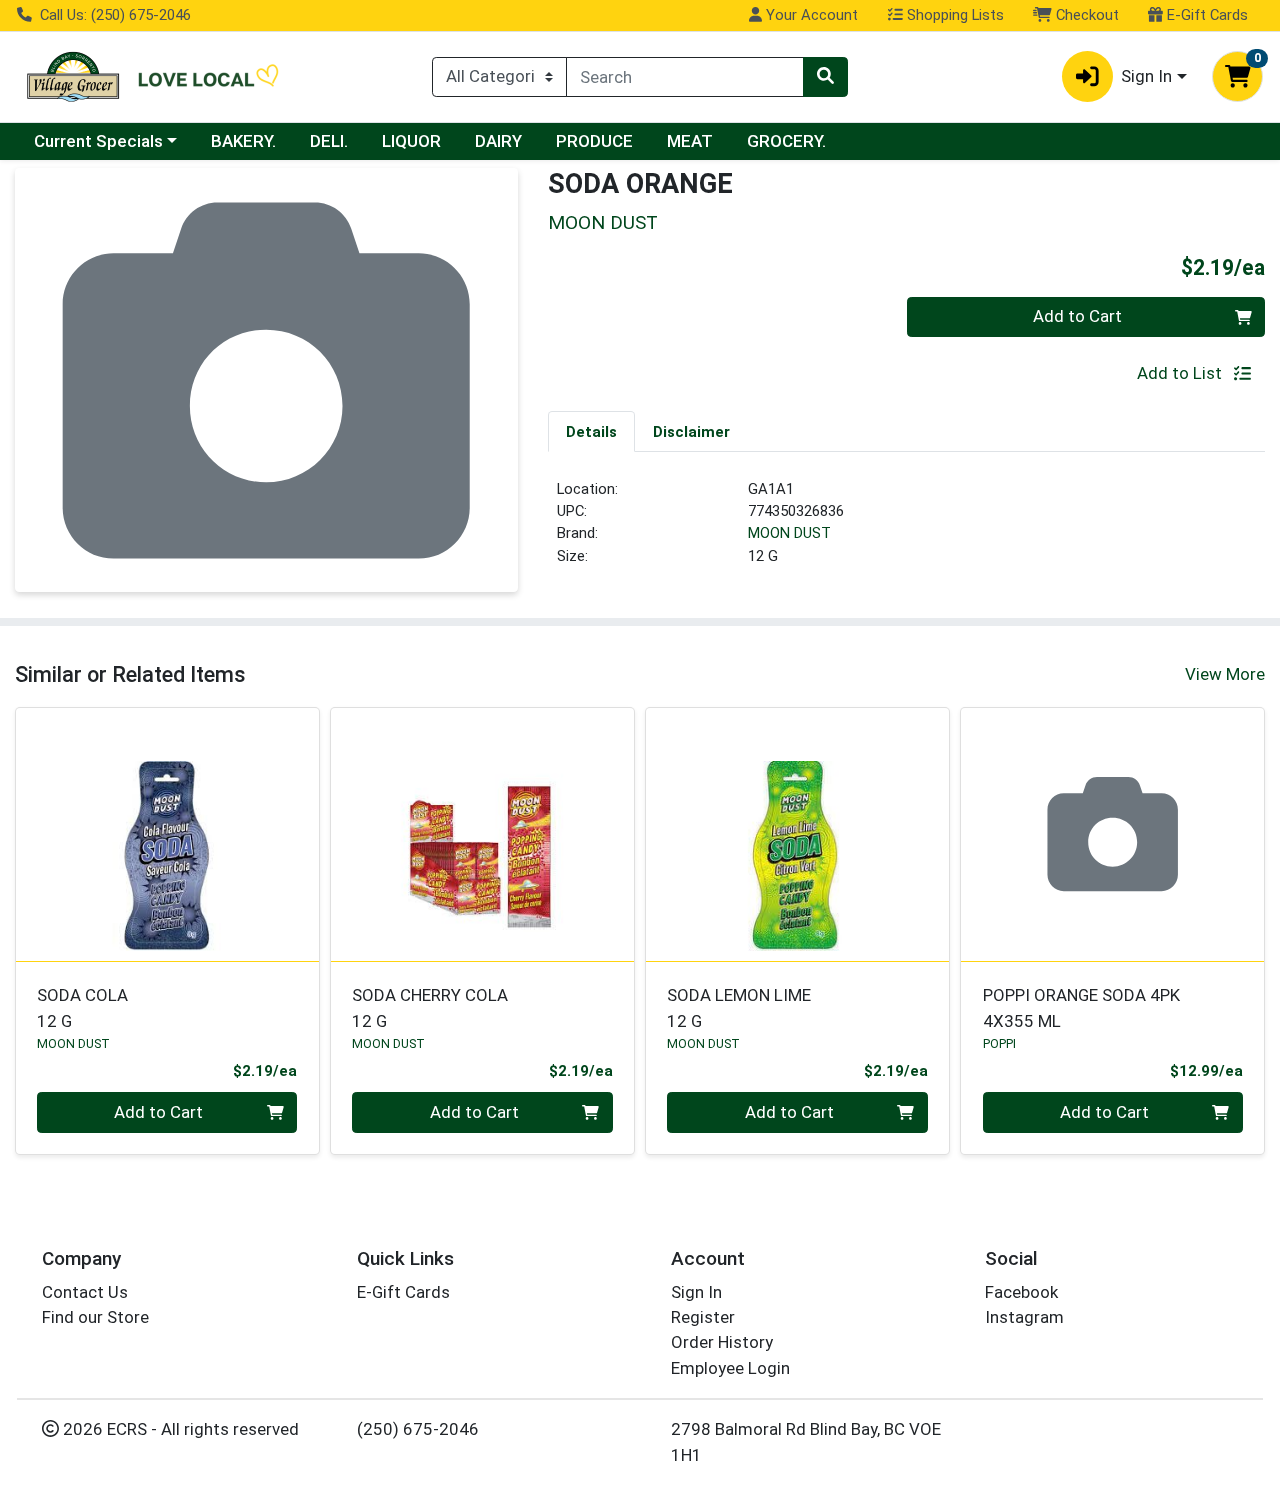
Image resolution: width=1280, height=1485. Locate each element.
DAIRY (498, 141)
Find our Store (95, 1317)
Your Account (810, 15)
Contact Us (85, 1292)
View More (1225, 674)
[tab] (591, 431)
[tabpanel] (906, 531)
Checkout (1085, 15)
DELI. (329, 141)
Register (703, 1317)
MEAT (690, 141)
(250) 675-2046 (418, 1429)
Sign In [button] (1146, 76)
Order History (722, 1342)
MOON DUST (789, 533)
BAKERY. (243, 141)
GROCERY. (786, 141)
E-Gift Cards (1205, 15)
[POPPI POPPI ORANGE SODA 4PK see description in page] (1112, 834)
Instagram (1024, 1317)
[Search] (825, 77)
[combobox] (685, 77)
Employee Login (730, 1368)
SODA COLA (82, 1007)
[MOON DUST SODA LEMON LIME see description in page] (797, 834)
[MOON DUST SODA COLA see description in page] (167, 834)
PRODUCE (594, 141)
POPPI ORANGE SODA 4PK (1081, 1007)
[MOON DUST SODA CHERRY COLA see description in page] (482, 834)
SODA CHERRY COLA (430, 1007)
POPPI (999, 1043)
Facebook (1021, 1292)
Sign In (696, 1292)
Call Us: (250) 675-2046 (113, 15)
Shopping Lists (953, 15)
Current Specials (98, 141)
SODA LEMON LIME (739, 1007)
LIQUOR (411, 141)
